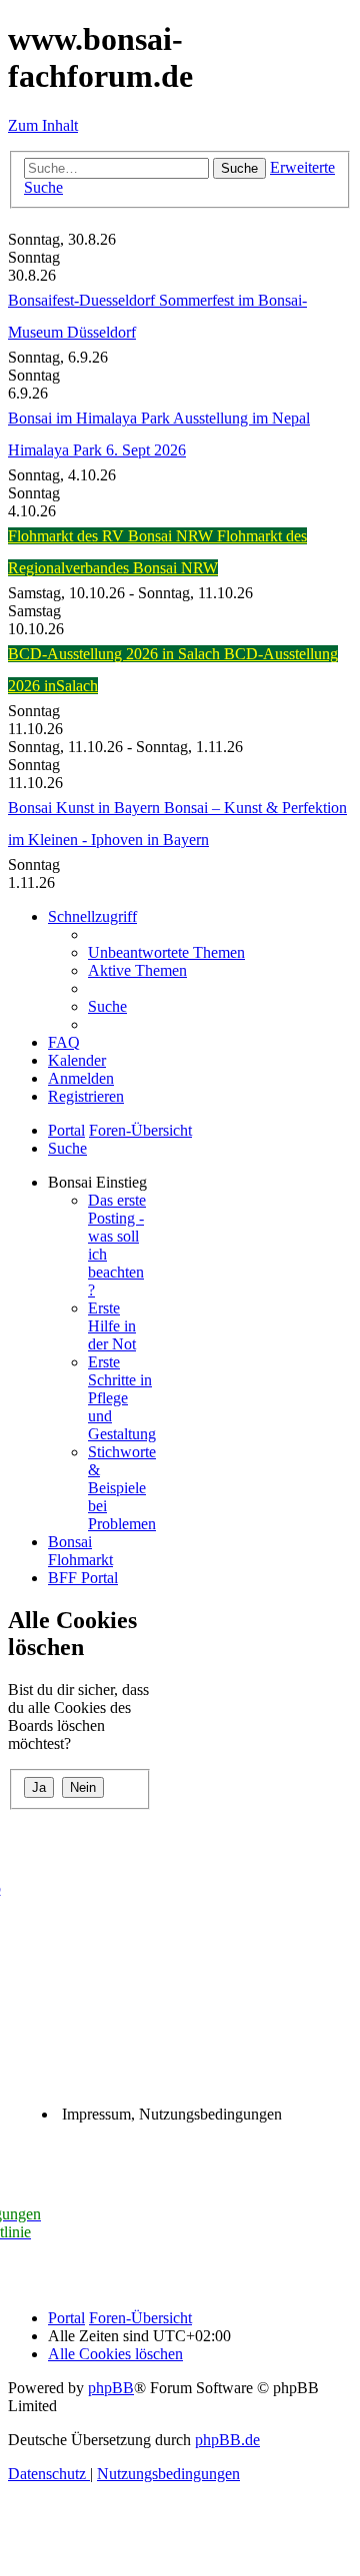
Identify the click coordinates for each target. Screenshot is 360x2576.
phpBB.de (227, 2440)
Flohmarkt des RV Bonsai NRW (112, 536)
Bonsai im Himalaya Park (90, 418)
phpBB (111, 2388)
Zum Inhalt (43, 125)
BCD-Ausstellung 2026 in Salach (116, 654)
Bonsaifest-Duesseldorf (83, 300)
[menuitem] (166, 952)
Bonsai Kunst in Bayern (86, 808)
